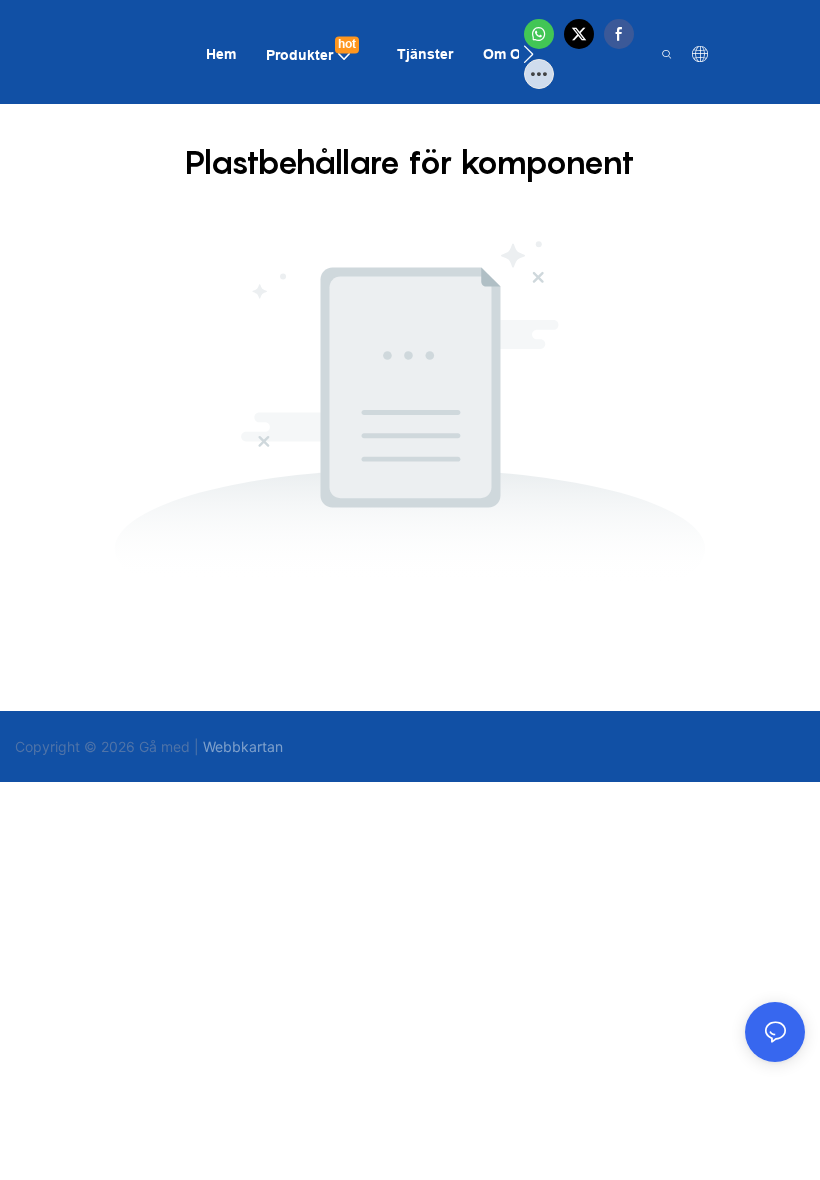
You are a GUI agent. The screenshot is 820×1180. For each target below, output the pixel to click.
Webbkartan (243, 746)
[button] (528, 54)
